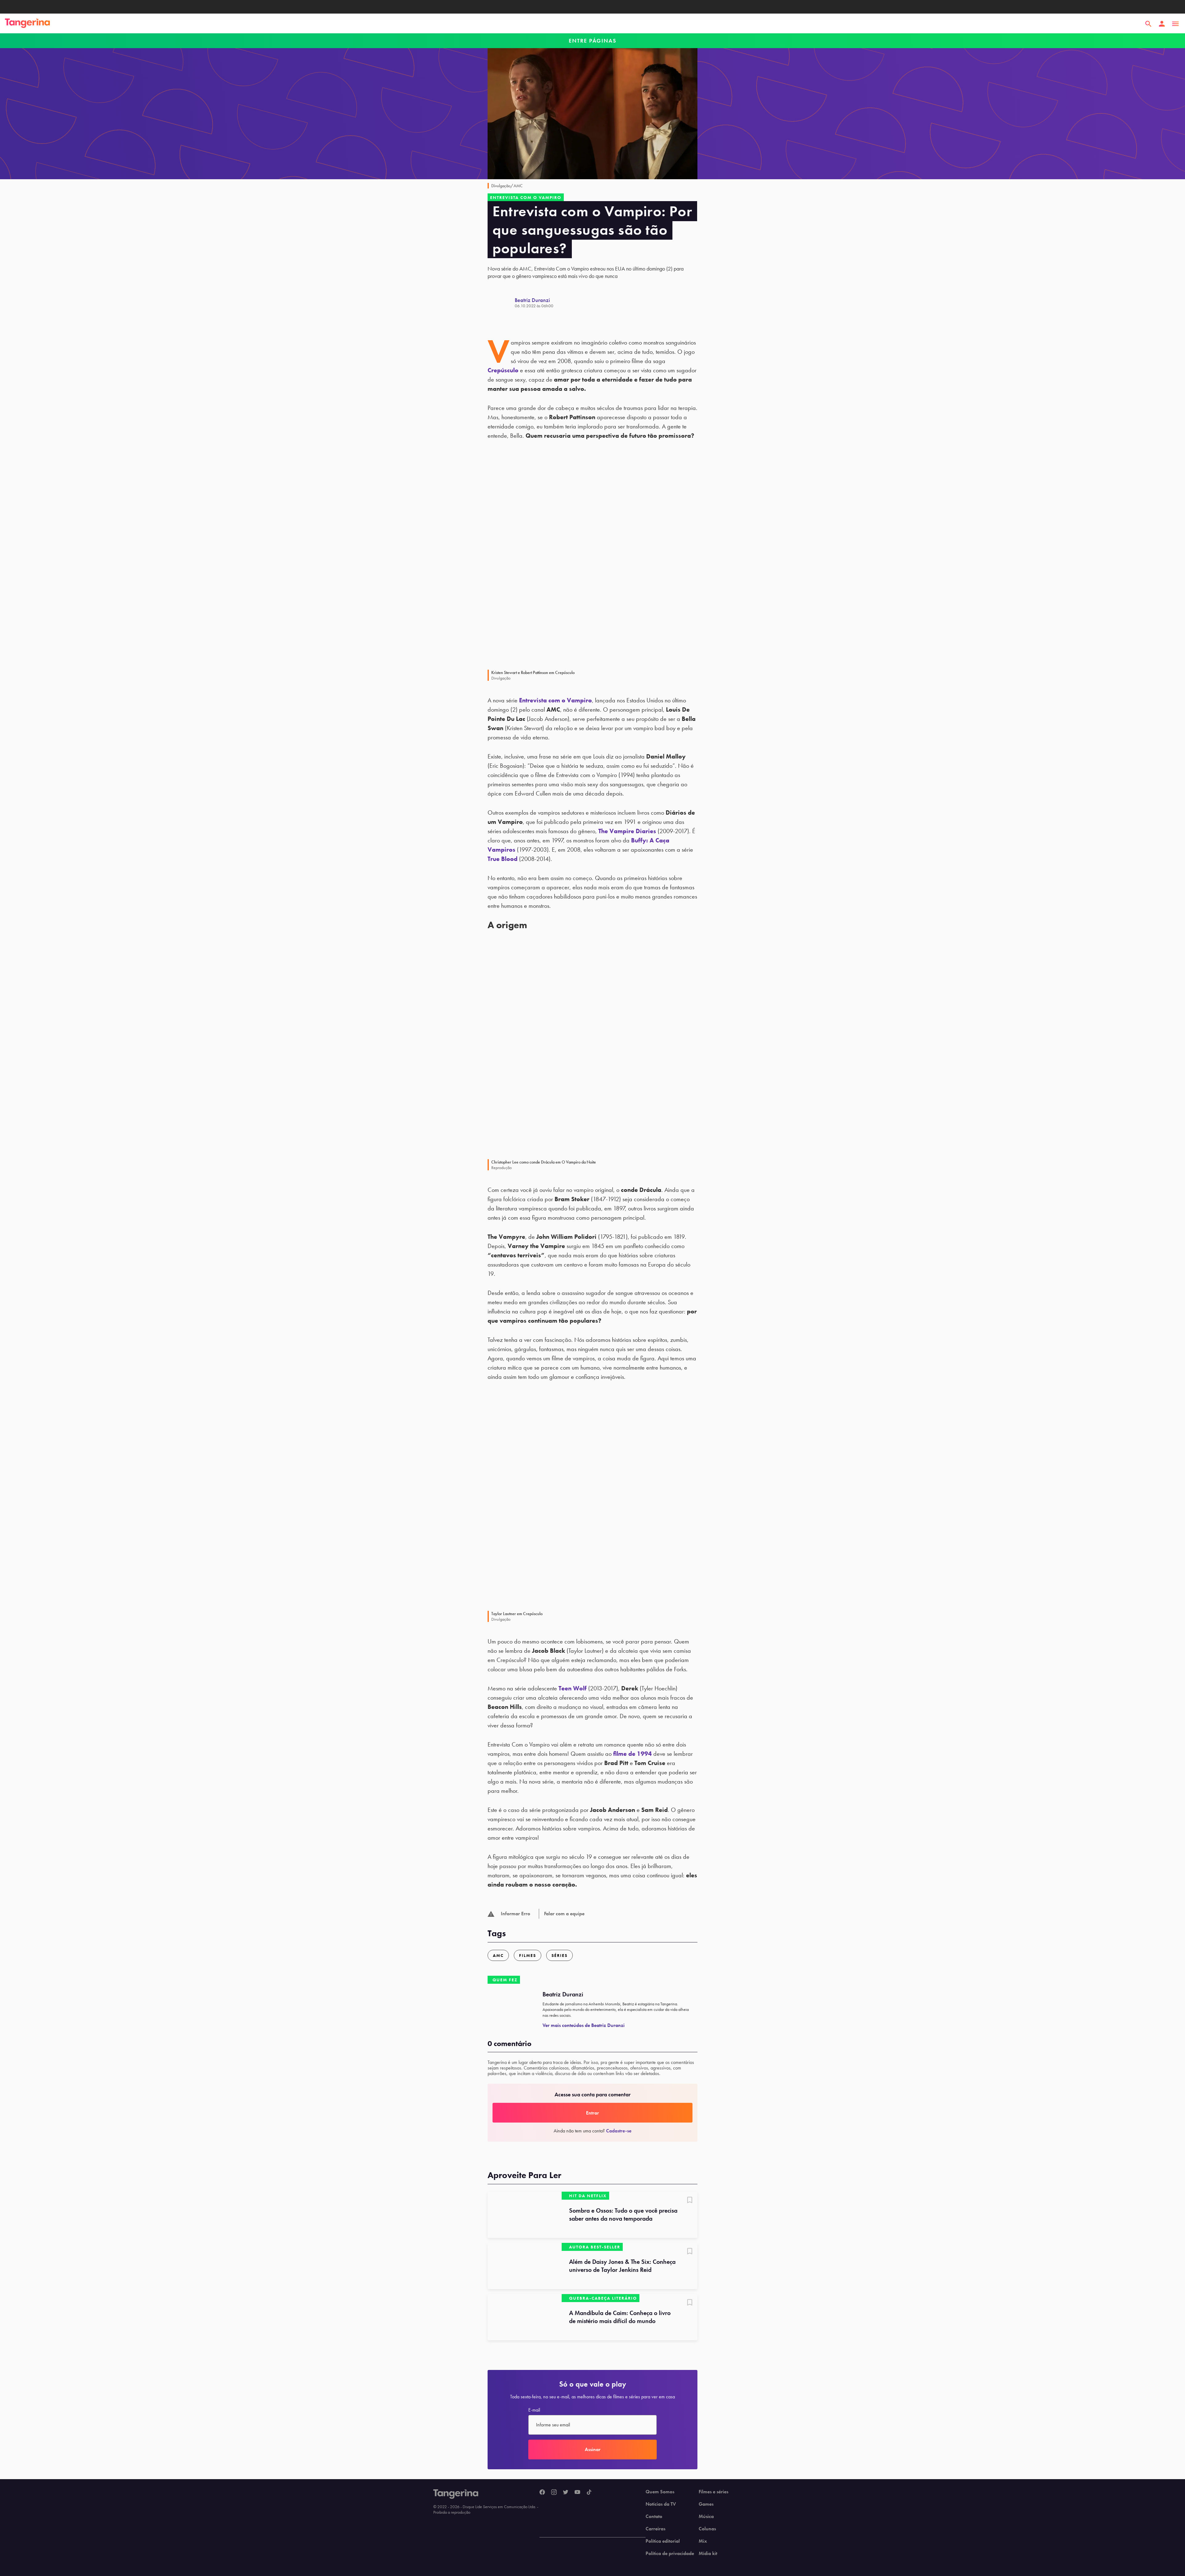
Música (706, 2516)
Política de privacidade (670, 2553)
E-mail (534, 2410)
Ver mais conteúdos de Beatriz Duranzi (584, 2025)
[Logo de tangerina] (27, 24)
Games (706, 2504)
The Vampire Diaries (627, 831)
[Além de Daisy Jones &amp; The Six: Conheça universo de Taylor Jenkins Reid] (525, 2266)
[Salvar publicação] (690, 2201)
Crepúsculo (503, 370)
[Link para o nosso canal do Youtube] (577, 2492)
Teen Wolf (573, 1688)
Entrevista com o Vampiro (555, 700)
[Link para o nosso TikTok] (589, 2492)
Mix (703, 2541)
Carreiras (655, 2529)
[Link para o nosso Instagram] (554, 2492)
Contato (654, 2516)
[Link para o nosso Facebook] (542, 2492)
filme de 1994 (632, 1754)
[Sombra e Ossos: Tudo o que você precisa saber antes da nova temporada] (525, 2215)
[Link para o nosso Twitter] (566, 2492)
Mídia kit (708, 2553)
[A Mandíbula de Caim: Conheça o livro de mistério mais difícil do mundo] (525, 2317)
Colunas (707, 2529)
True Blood (503, 859)
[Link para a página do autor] (501, 303)
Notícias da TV (661, 2504)
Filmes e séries (713, 2492)
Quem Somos (660, 2492)
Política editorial (663, 2541)
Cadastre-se (619, 2131)
